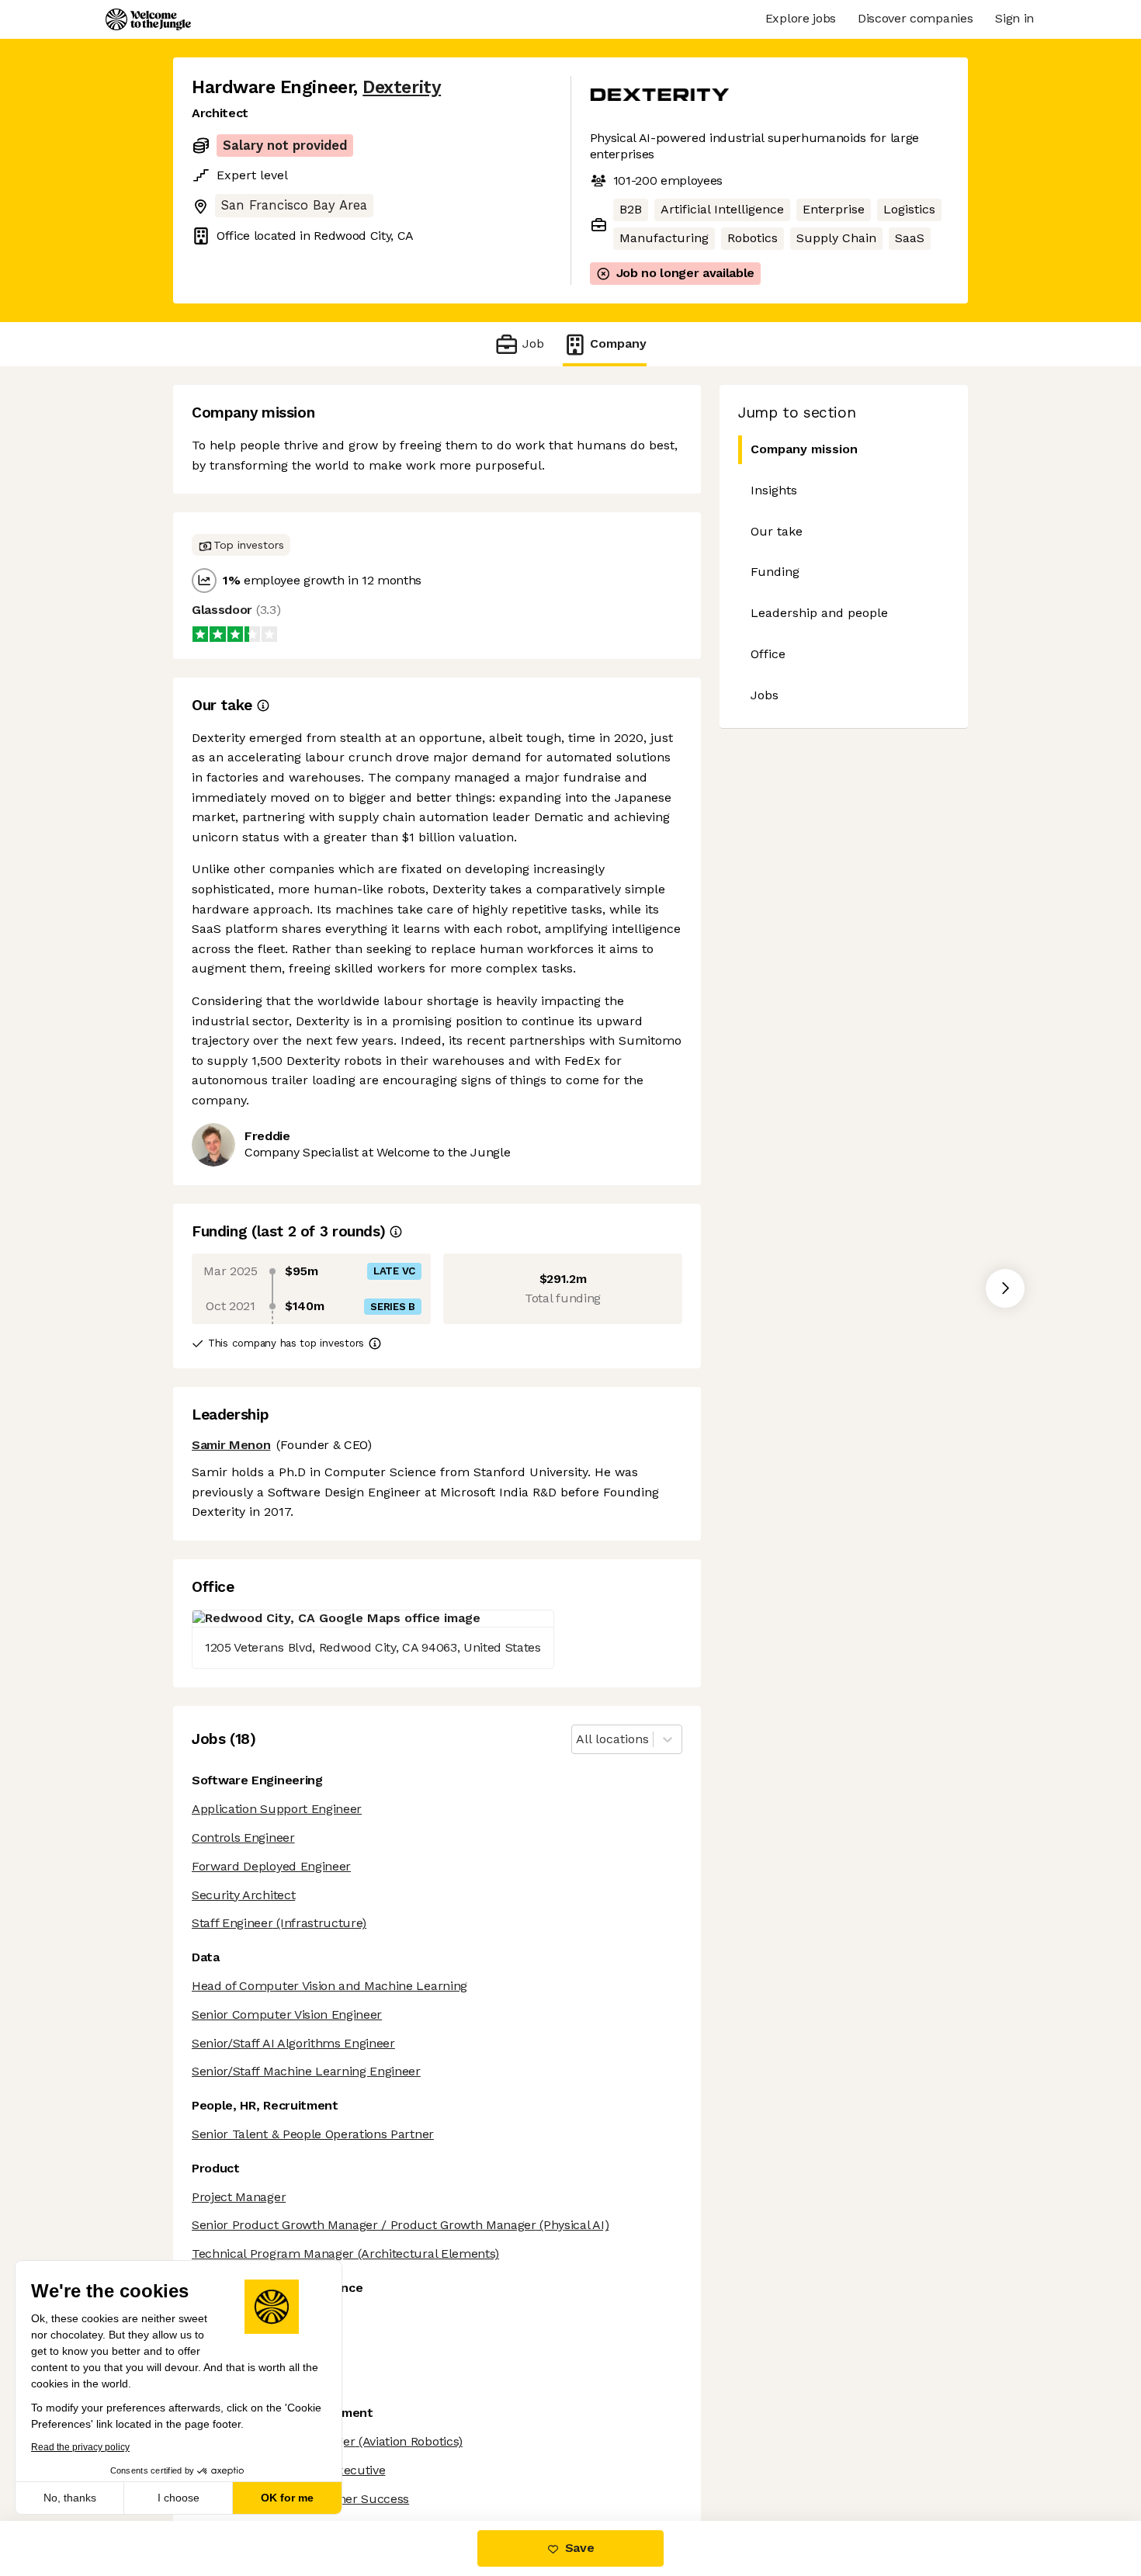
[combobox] (578, 1740)
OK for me (287, 2498)
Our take (777, 531)
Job (533, 343)
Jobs (765, 695)
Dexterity (402, 87)
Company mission (804, 449)
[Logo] (148, 19)
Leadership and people (819, 613)
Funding (775, 572)
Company (618, 343)
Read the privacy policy (80, 2447)
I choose (179, 2498)
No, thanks (70, 2498)
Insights (774, 490)
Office (768, 654)
